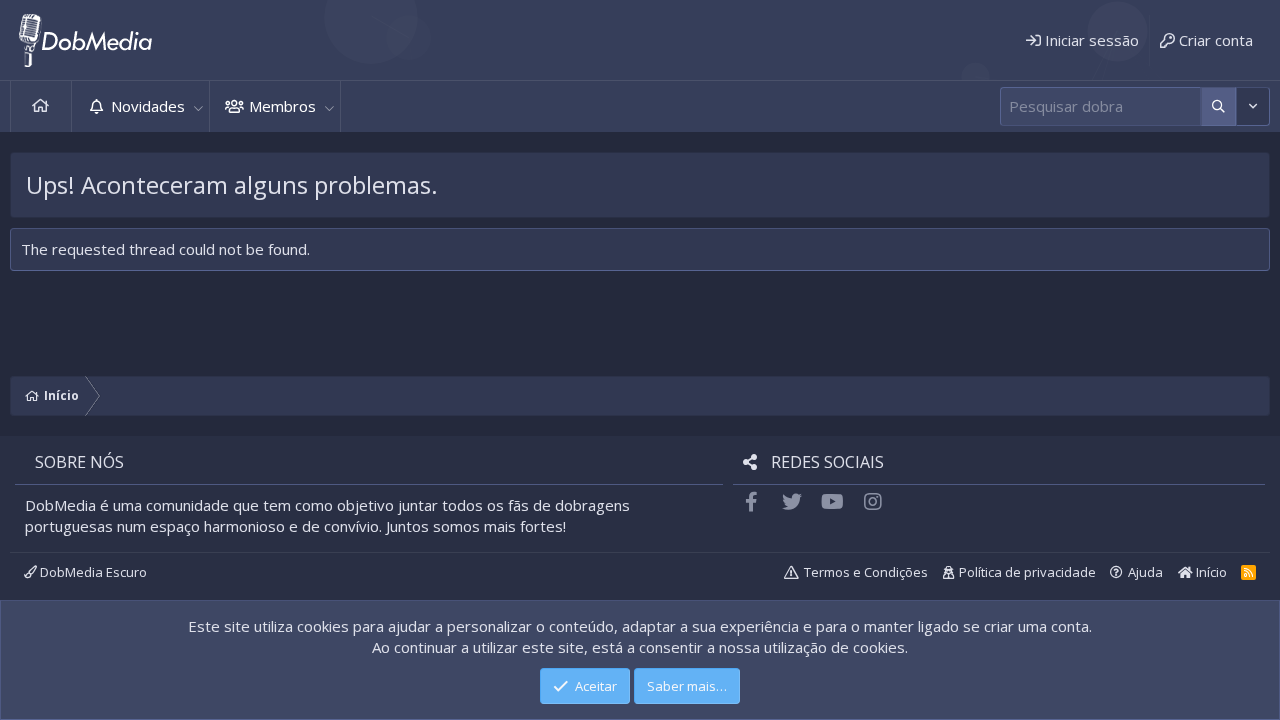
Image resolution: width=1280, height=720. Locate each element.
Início (41, 106)
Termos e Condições (866, 572)
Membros (282, 106)
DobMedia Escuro (92, 572)
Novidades (148, 106)
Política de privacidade (1027, 572)
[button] (198, 106)
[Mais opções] (1218, 106)
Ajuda (1145, 572)
